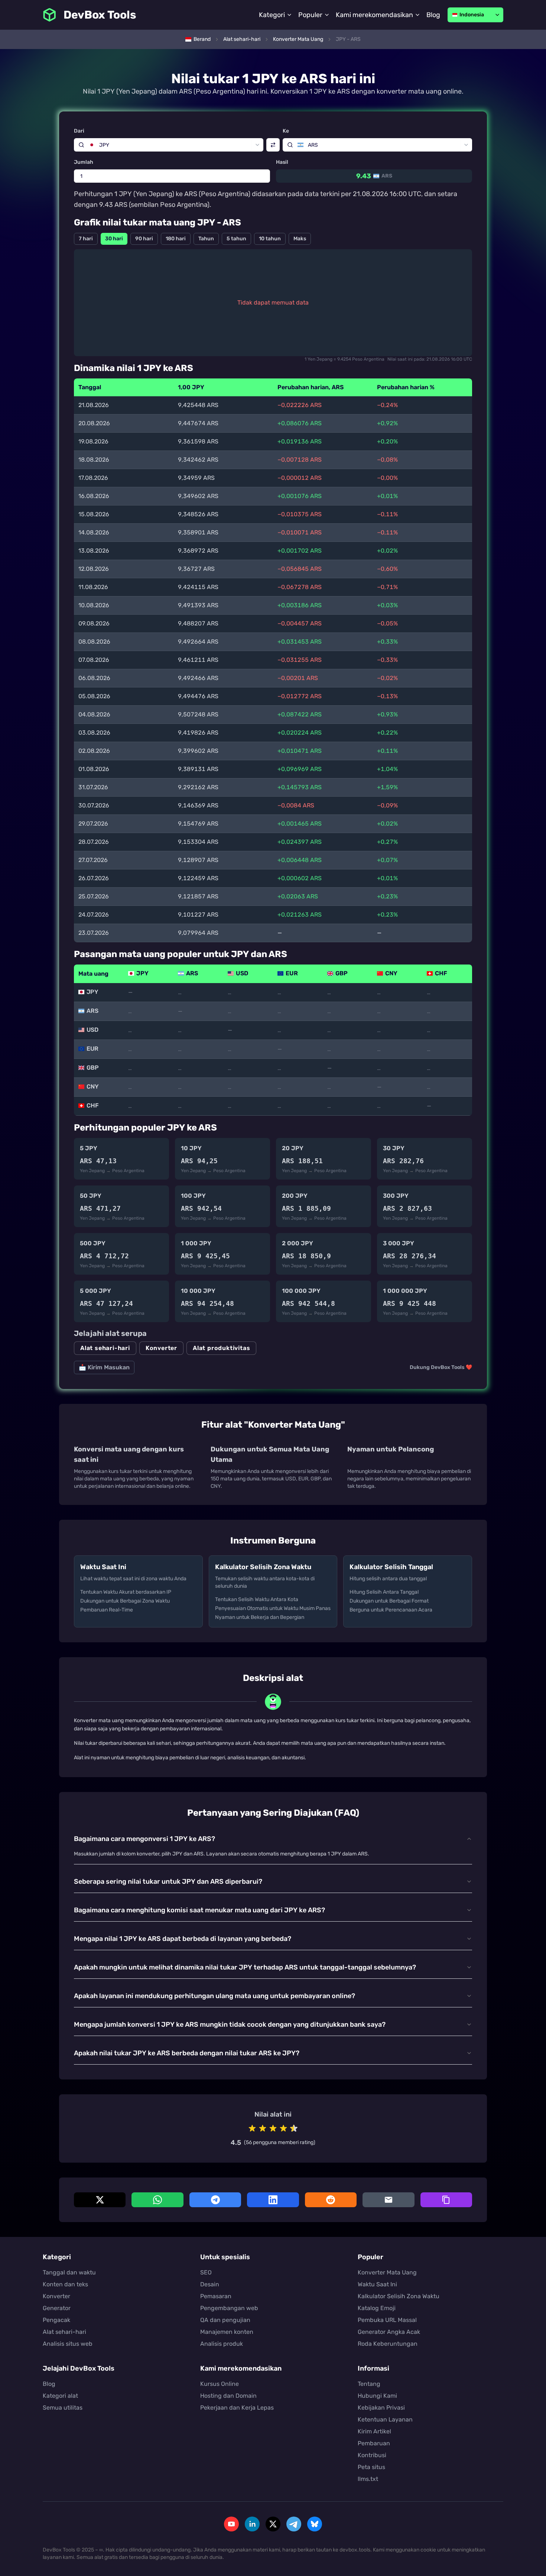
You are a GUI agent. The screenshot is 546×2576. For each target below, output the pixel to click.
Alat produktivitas (221, 1348)
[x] (273, 2524)
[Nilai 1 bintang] (252, 2128)
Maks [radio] (300, 239)
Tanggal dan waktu (69, 2272)
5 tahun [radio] (236, 239)
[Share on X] (100, 2200)
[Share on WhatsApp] (157, 2200)
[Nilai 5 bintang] (294, 2128)
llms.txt (368, 2479)
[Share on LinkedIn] (273, 2200)
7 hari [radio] (86, 239)
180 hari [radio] (176, 239)
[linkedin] (252, 2524)
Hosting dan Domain (228, 2396)
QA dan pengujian (225, 2320)
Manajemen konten (227, 2332)
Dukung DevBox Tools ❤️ (441, 1367)
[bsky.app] (315, 2524)
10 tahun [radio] (270, 239)
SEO (206, 2272)
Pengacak (56, 2320)
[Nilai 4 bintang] (283, 2128)
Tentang (369, 2384)
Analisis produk (222, 2344)
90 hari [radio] (144, 239)
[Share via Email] (388, 2200)
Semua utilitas (63, 2408)
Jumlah (84, 162)
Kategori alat (60, 2396)
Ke (286, 131)
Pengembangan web (229, 2308)
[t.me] (294, 2524)
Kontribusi (372, 2455)
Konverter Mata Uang (387, 2272)
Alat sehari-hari (105, 1348)
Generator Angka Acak (389, 2332)
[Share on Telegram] (215, 2200)
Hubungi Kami (377, 2396)
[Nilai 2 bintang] (263, 2128)
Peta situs (371, 2467)
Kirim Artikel (374, 2431)
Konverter (161, 1348)
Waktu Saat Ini (377, 2284)
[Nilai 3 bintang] (273, 2128)
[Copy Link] (446, 2200)
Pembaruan (374, 2443)
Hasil (282, 162)
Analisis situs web (68, 2344)
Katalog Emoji (377, 2308)
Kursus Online (220, 2384)
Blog (433, 15)
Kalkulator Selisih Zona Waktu (399, 2296)
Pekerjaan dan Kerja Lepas (237, 2408)
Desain (210, 2284)
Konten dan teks (65, 2284)
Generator (57, 2308)
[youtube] (231, 2524)
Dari (79, 131)
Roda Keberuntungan (388, 2344)
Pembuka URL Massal (387, 2320)
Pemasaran (216, 2296)
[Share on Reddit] (331, 2200)
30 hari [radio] (114, 239)
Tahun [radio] (206, 239)
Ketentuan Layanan (385, 2419)
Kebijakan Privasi (381, 2408)
